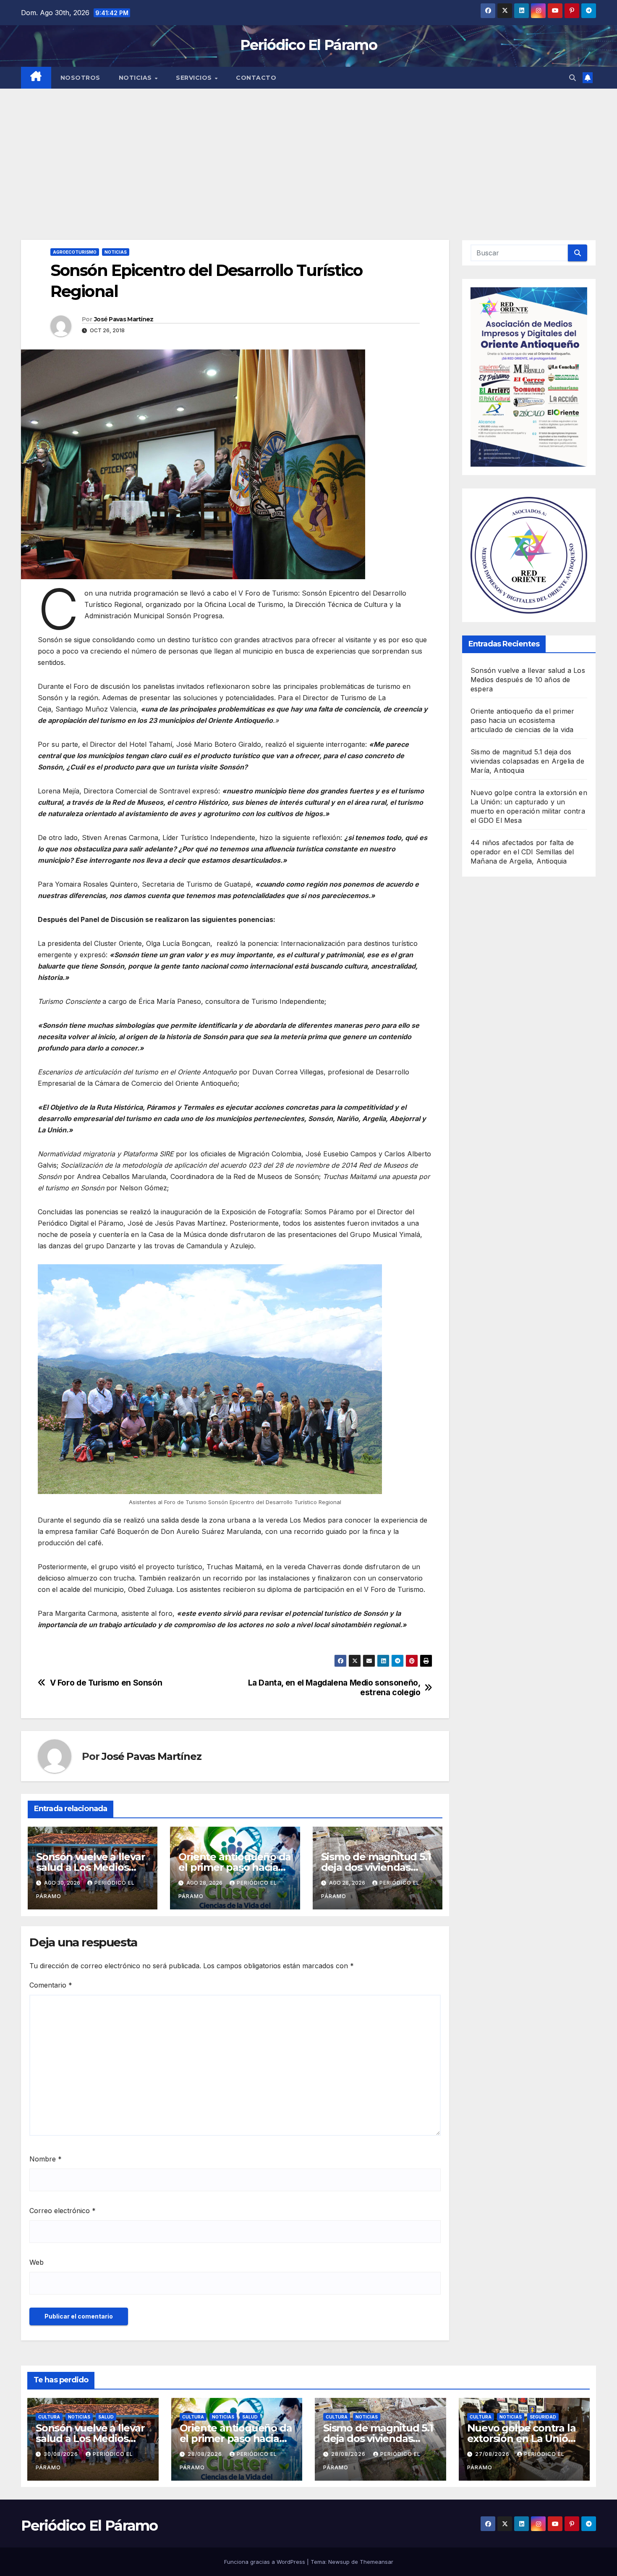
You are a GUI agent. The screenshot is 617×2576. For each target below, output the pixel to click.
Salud (106, 2417)
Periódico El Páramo (308, 45)
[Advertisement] (308, 152)
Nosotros (80, 78)
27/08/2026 (493, 2454)
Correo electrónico (63, 2211)
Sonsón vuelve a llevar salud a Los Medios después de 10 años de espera (528, 680)
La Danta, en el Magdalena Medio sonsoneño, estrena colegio (334, 1688)
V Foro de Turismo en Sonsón (106, 1683)
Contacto (256, 78)
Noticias (136, 78)
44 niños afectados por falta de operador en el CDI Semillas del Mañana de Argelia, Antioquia (522, 852)
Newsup (339, 2562)
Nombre (46, 2159)
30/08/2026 (62, 2454)
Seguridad (543, 2417)
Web (37, 2262)
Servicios (195, 78)
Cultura (49, 2417)
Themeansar (376, 2562)
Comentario (51, 1985)
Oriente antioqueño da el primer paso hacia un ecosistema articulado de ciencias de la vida (522, 720)
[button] (573, 78)
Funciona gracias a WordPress (265, 2562)
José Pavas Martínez (124, 319)
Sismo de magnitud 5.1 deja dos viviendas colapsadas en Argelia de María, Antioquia (527, 761)
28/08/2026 (206, 2454)
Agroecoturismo (75, 252)
